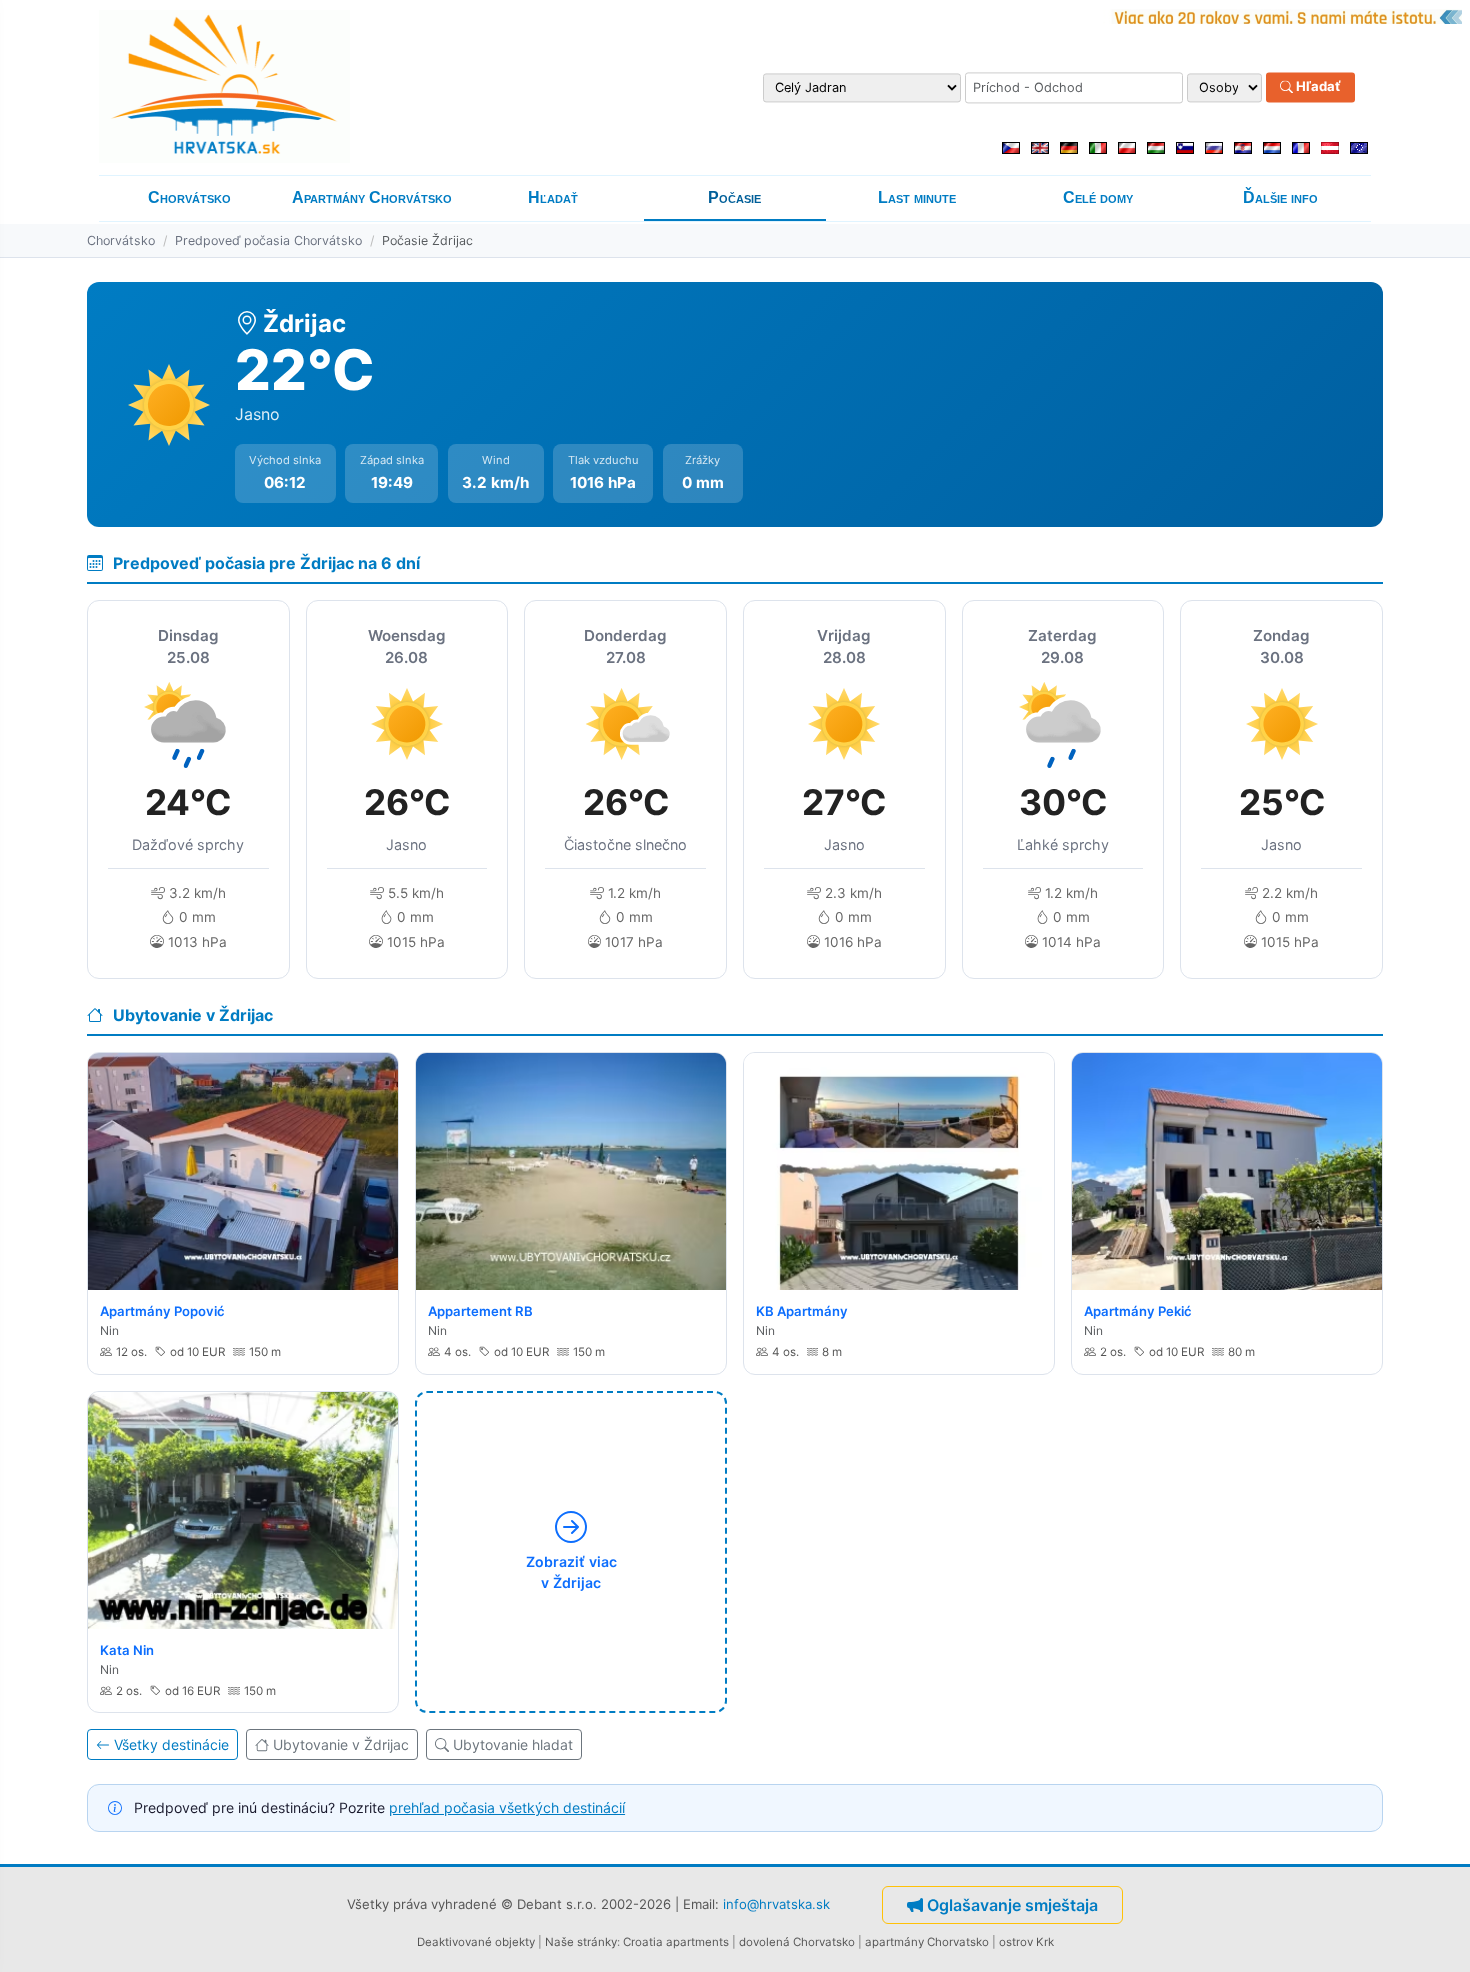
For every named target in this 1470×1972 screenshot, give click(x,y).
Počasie (734, 197)
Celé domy (1098, 197)
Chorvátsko (189, 197)
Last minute (917, 197)
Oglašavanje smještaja (1012, 1905)
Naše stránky (581, 1942)
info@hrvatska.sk (776, 1903)
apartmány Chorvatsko (927, 1942)
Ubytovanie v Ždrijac (341, 1744)
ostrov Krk (1026, 1942)
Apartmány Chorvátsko (372, 197)
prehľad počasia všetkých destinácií (507, 1807)
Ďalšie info (1280, 197)
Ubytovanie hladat (513, 1744)
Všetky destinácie (171, 1744)
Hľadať (1317, 87)
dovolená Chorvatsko (797, 1942)
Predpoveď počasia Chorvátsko (268, 240)
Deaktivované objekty (476, 1942)
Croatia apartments (676, 1942)
